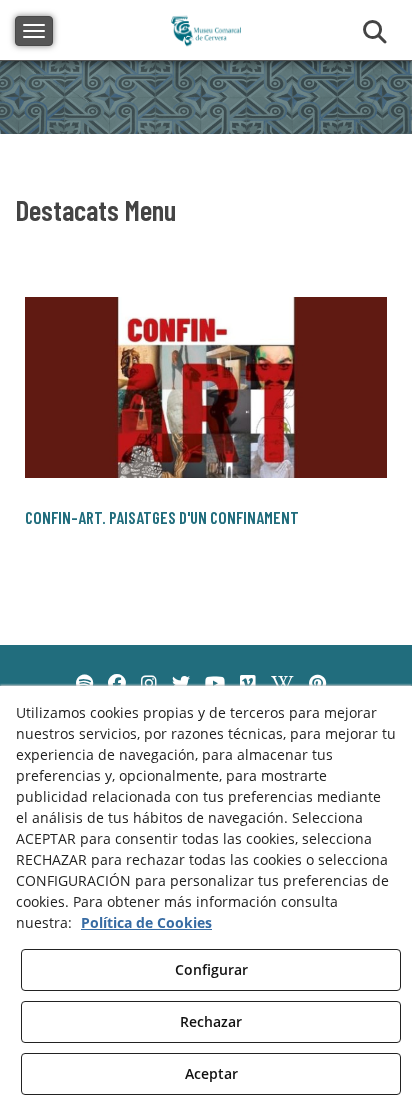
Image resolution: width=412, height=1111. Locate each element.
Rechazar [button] (211, 1021)
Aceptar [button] (211, 1073)
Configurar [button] (211, 969)
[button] (206, 387)
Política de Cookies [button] (146, 922)
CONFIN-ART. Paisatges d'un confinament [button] (162, 517)
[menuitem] (84, 684)
